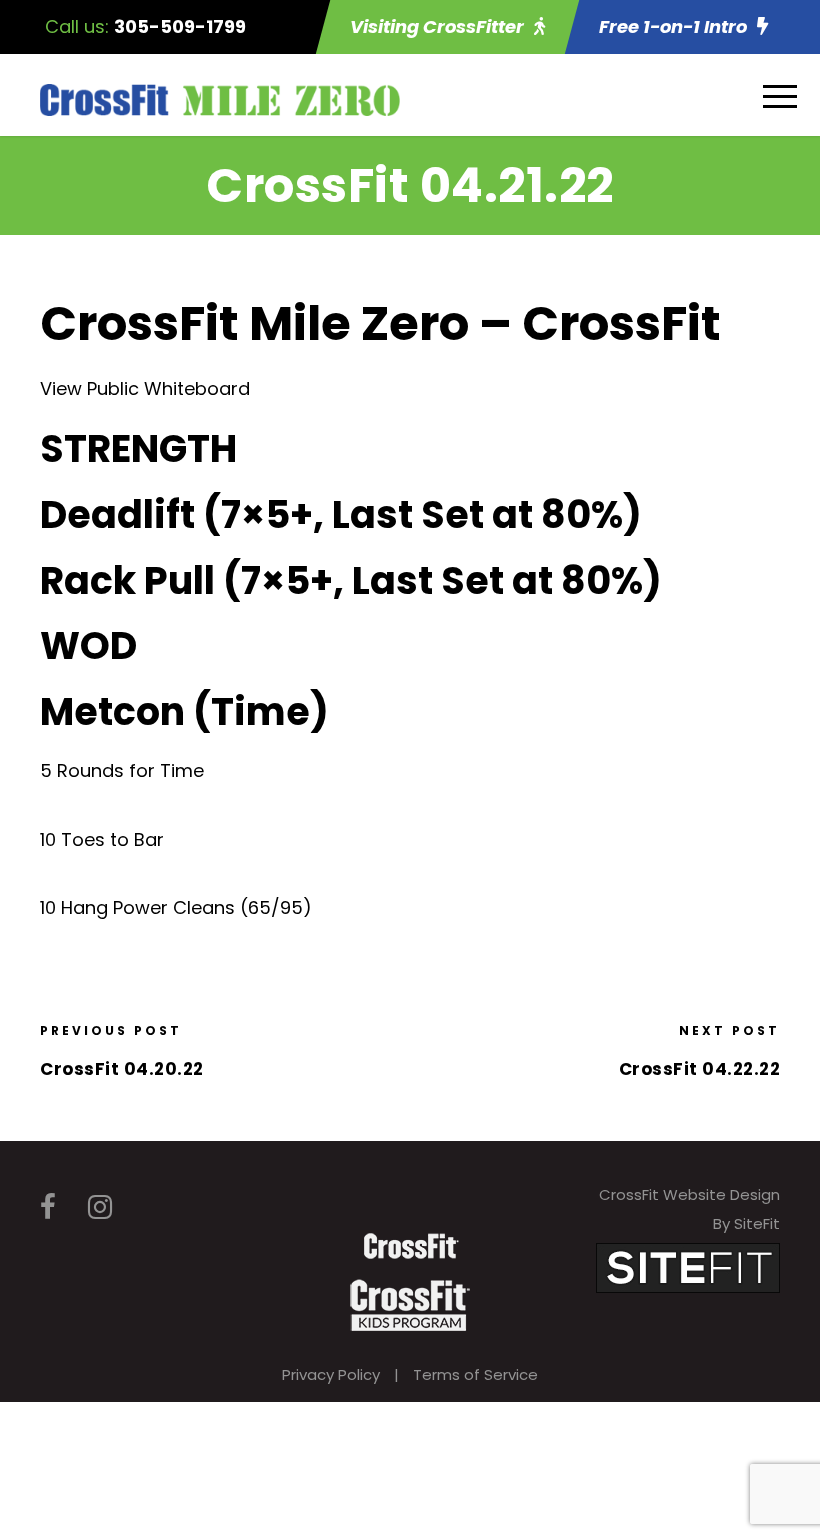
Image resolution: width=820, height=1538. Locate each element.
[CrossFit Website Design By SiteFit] (688, 1266)
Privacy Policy (331, 1374)
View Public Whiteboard (145, 388)
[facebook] (48, 1207)
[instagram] (100, 1207)
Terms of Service (475, 1374)
